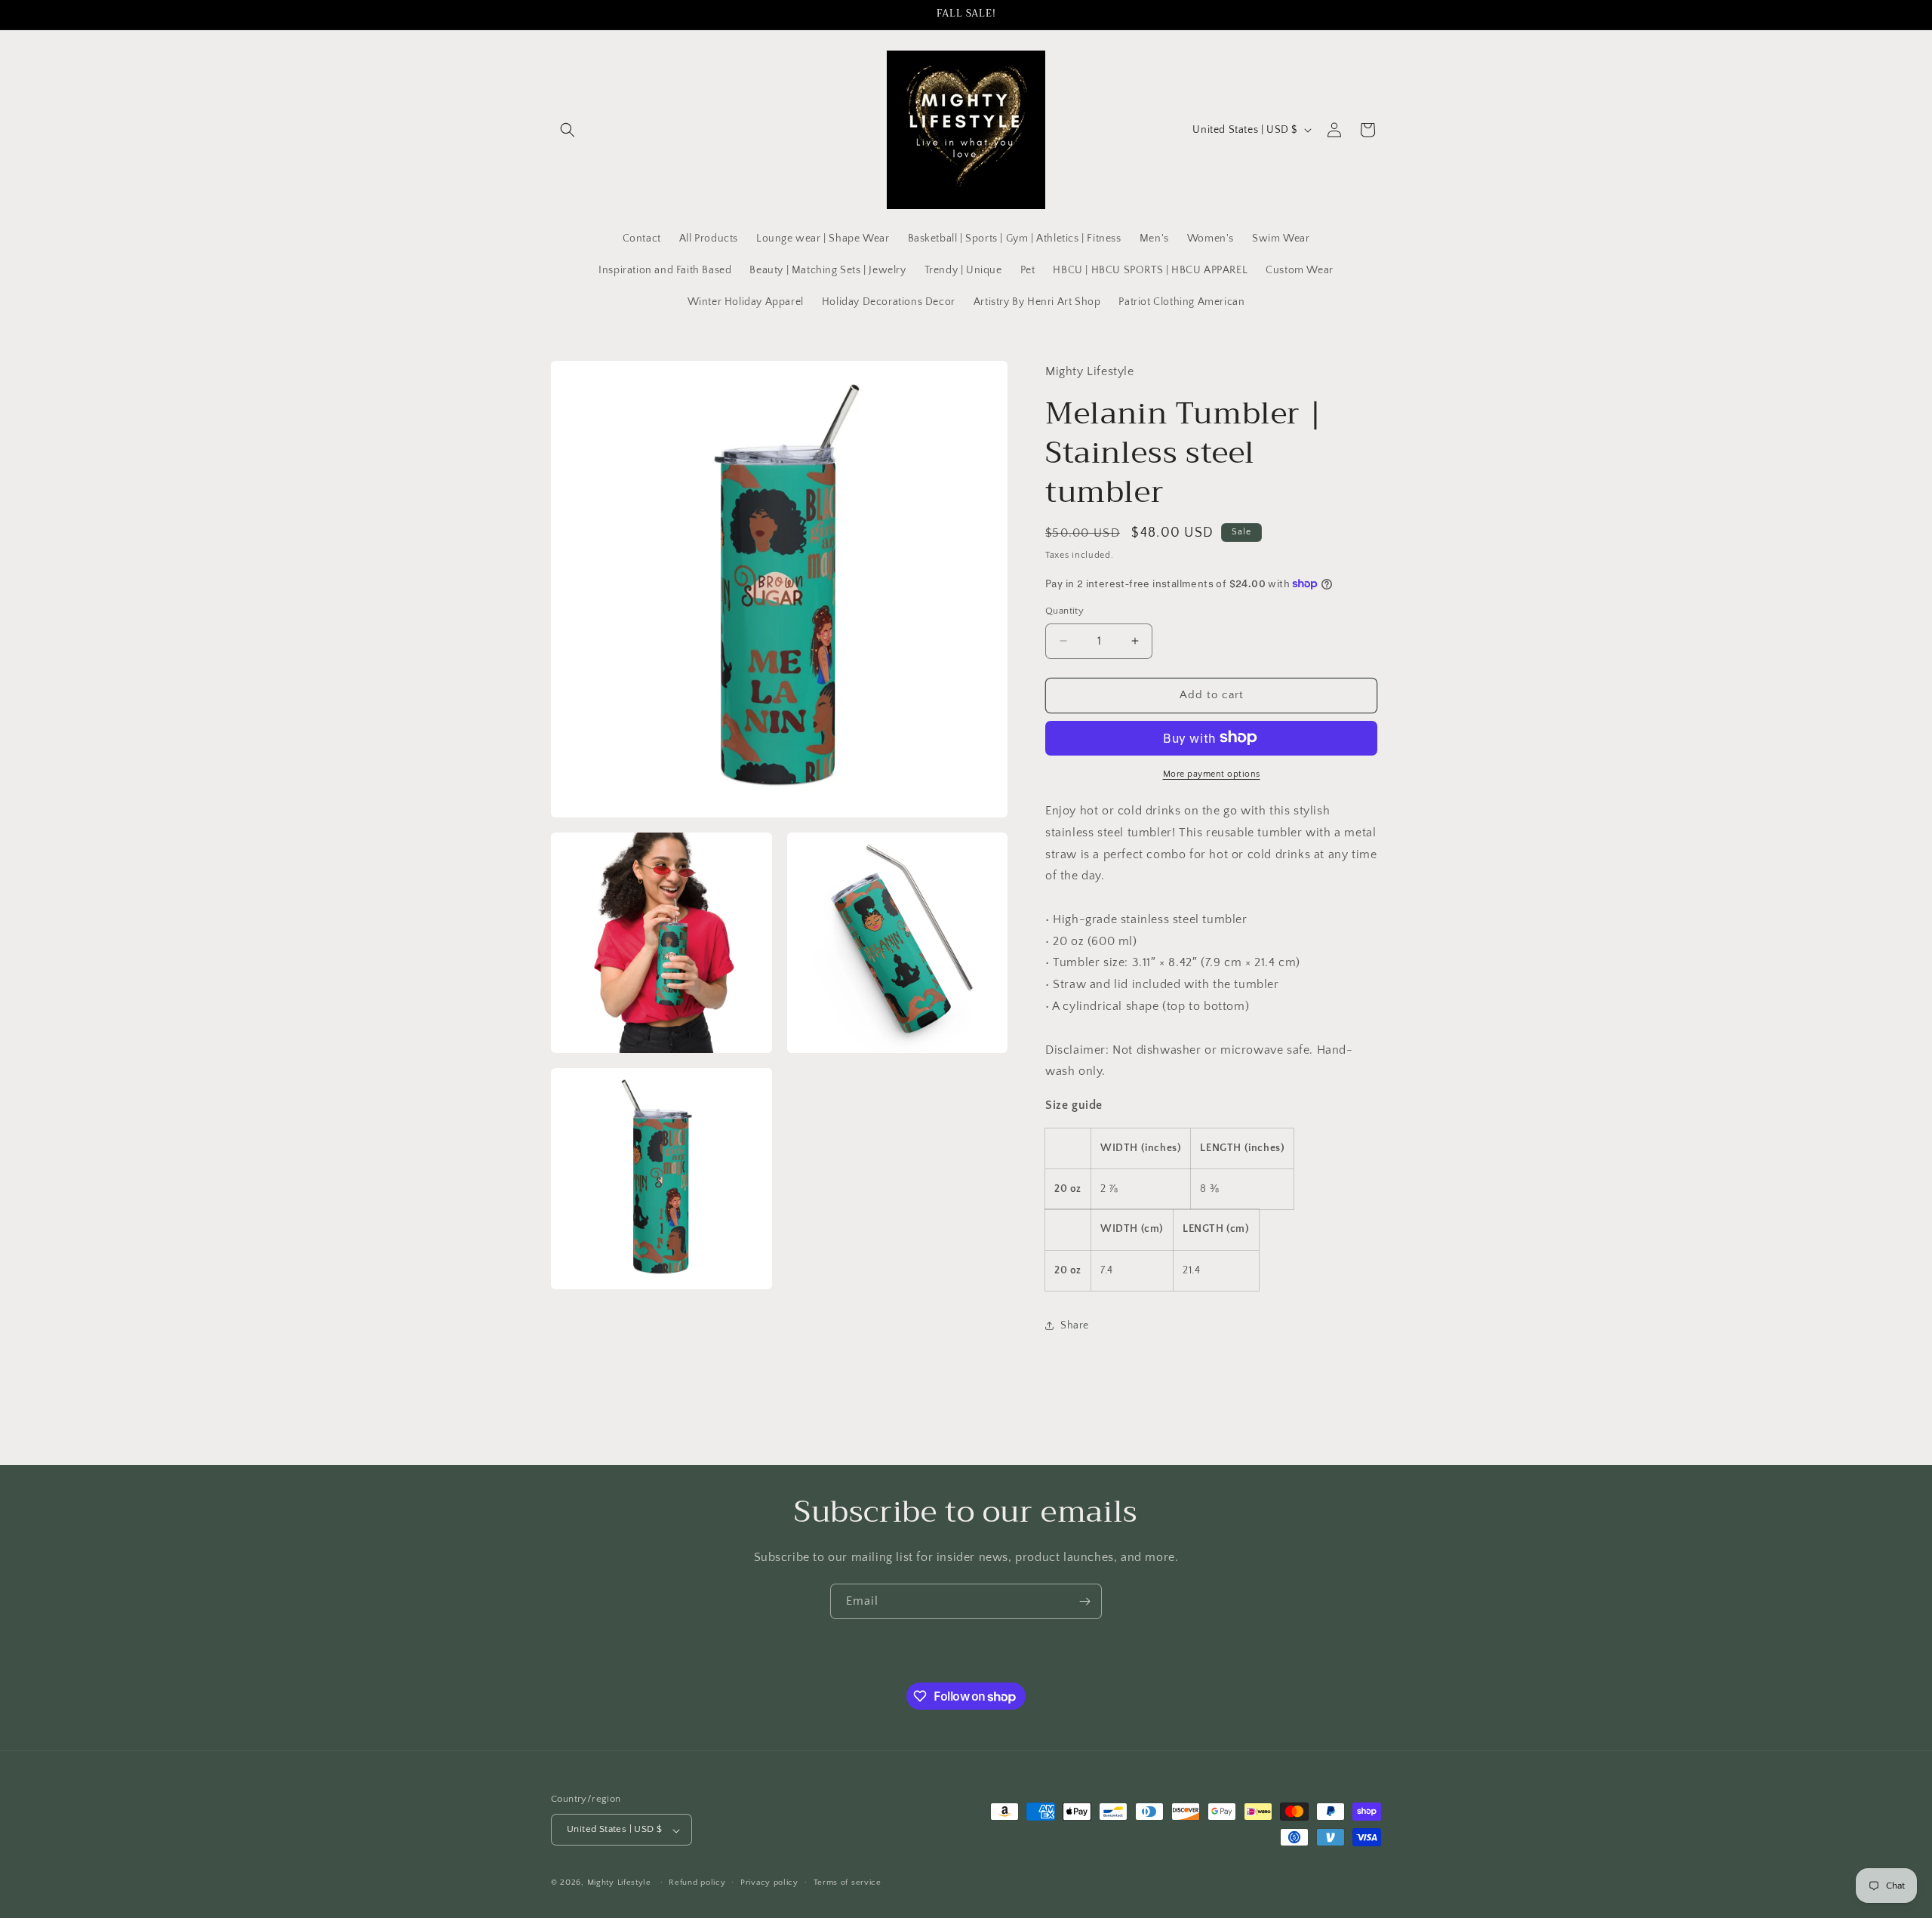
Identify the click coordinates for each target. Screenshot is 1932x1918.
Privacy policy (769, 1883)
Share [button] (1075, 1325)
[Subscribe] (1084, 1601)
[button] (568, 130)
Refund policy (697, 1883)
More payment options (1212, 773)
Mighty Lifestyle (619, 1883)
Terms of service (848, 1883)
